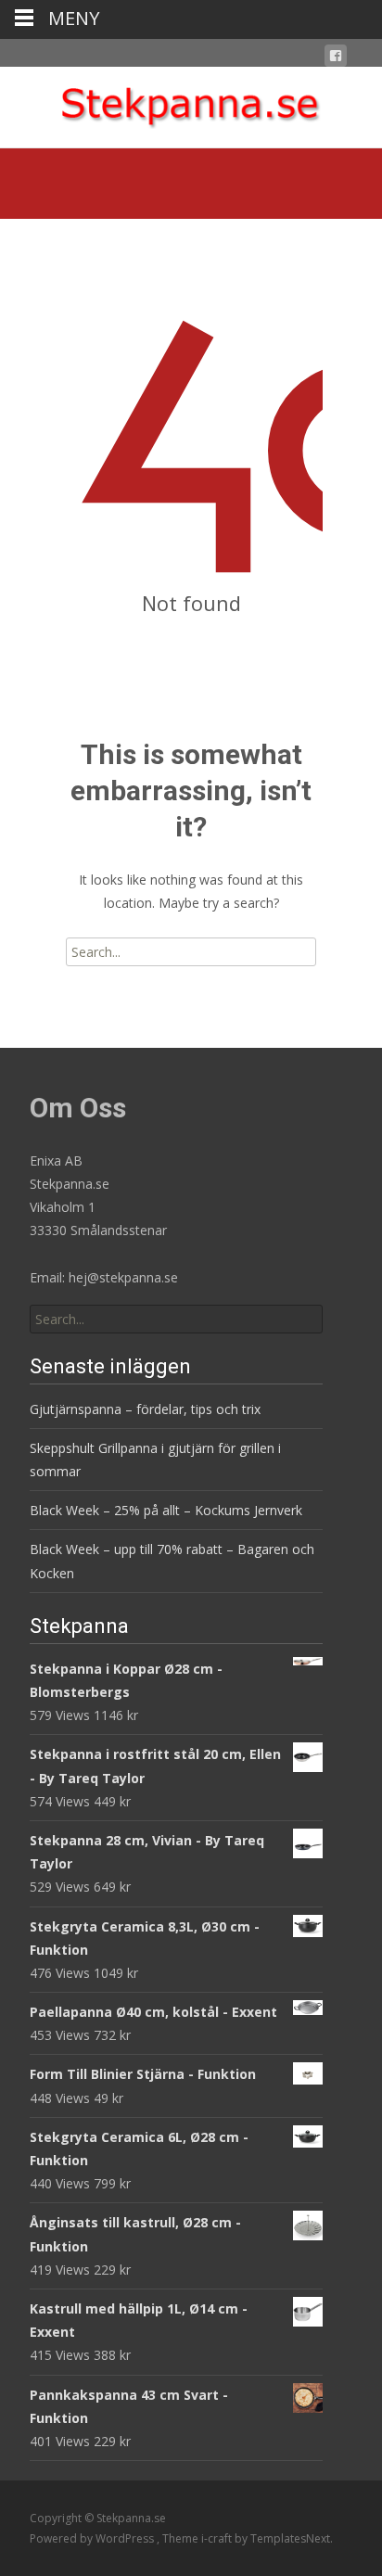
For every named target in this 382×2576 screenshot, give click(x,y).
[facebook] (336, 59)
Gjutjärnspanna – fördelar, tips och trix (145, 1409)
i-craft (218, 2538)
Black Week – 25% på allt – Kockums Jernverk (166, 1510)
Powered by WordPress (93, 2538)
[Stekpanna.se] (191, 104)
